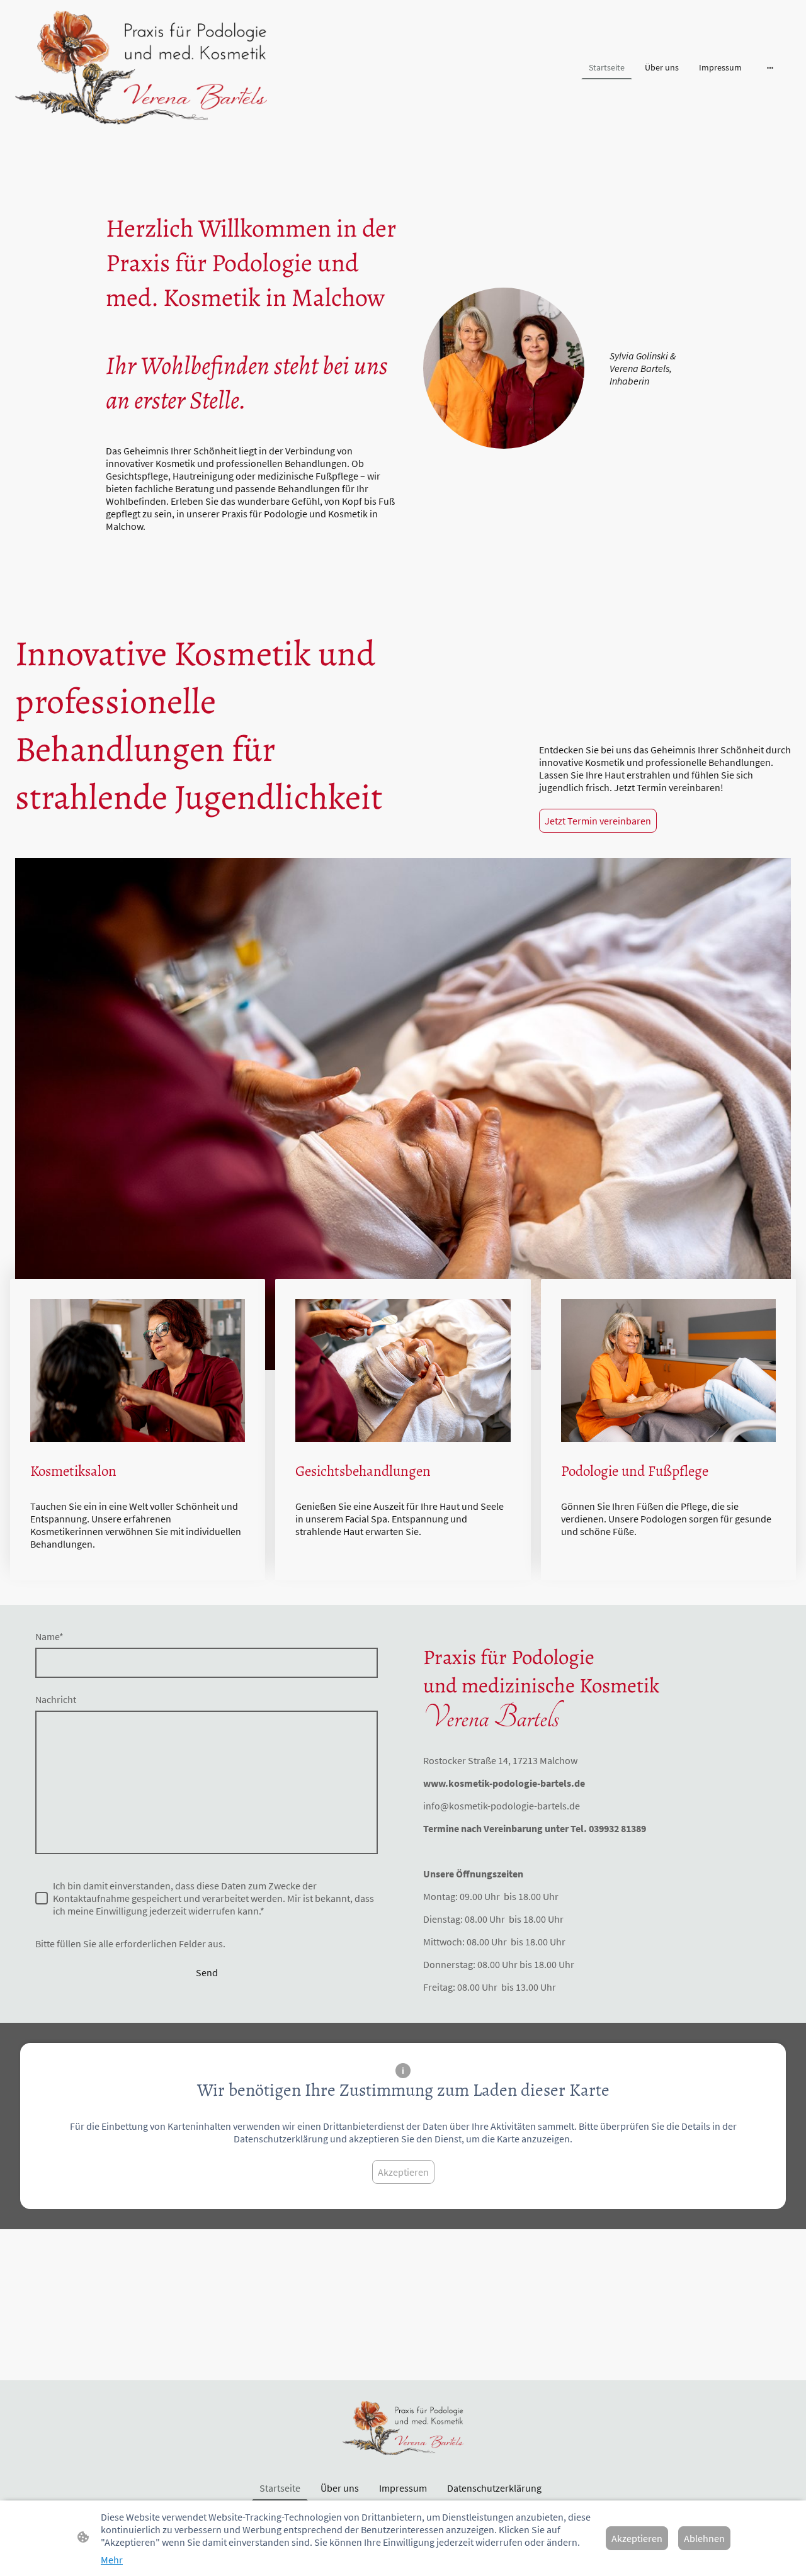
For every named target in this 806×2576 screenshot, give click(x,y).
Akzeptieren (403, 2172)
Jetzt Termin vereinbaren (598, 821)
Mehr (112, 2560)
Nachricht (56, 1699)
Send (207, 1972)
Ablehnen (704, 2538)
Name (49, 1636)
